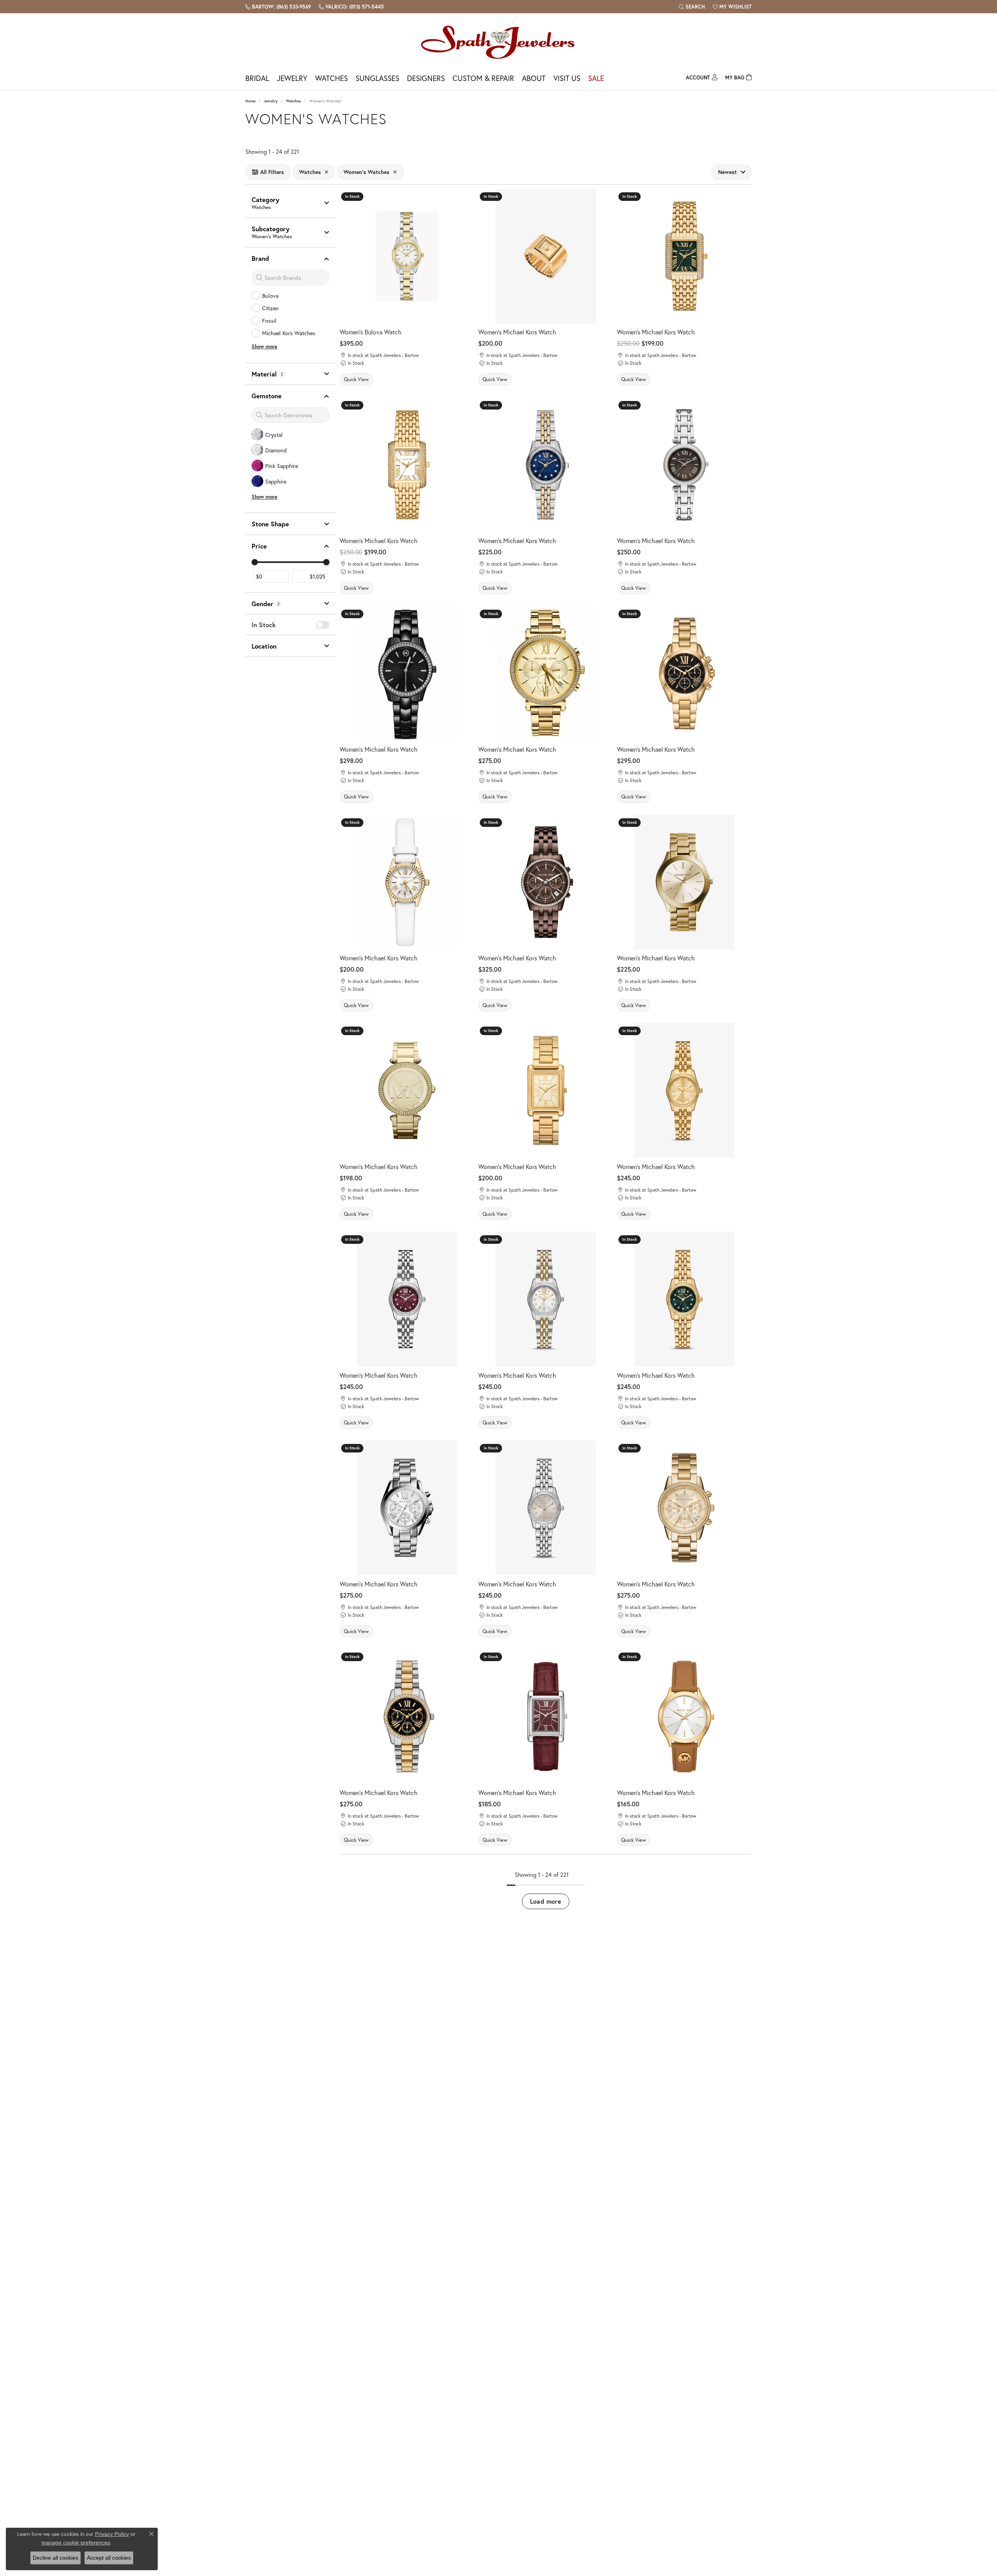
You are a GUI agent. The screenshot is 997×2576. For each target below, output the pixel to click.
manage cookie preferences (76, 2543)
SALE (596, 78)
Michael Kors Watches (289, 333)
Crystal (274, 435)
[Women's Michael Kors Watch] (684, 256)
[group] (407, 256)
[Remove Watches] (326, 172)
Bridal (257, 78)
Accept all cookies (109, 2558)
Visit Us (567, 78)
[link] (278, 7)
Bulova (270, 296)
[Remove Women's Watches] (395, 172)
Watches (331, 78)
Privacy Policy (112, 2534)
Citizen (270, 308)
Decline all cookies (55, 2558)
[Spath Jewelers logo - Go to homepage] (498, 42)
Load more (546, 1901)
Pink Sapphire (282, 466)
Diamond (276, 450)
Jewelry (292, 78)
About (534, 78)
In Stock (264, 625)
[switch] (323, 625)
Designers (426, 78)
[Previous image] (350, 256)
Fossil (269, 321)
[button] (692, 7)
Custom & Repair (483, 78)
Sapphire (276, 481)
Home (250, 101)
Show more (264, 347)
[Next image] (464, 256)
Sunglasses (377, 78)
